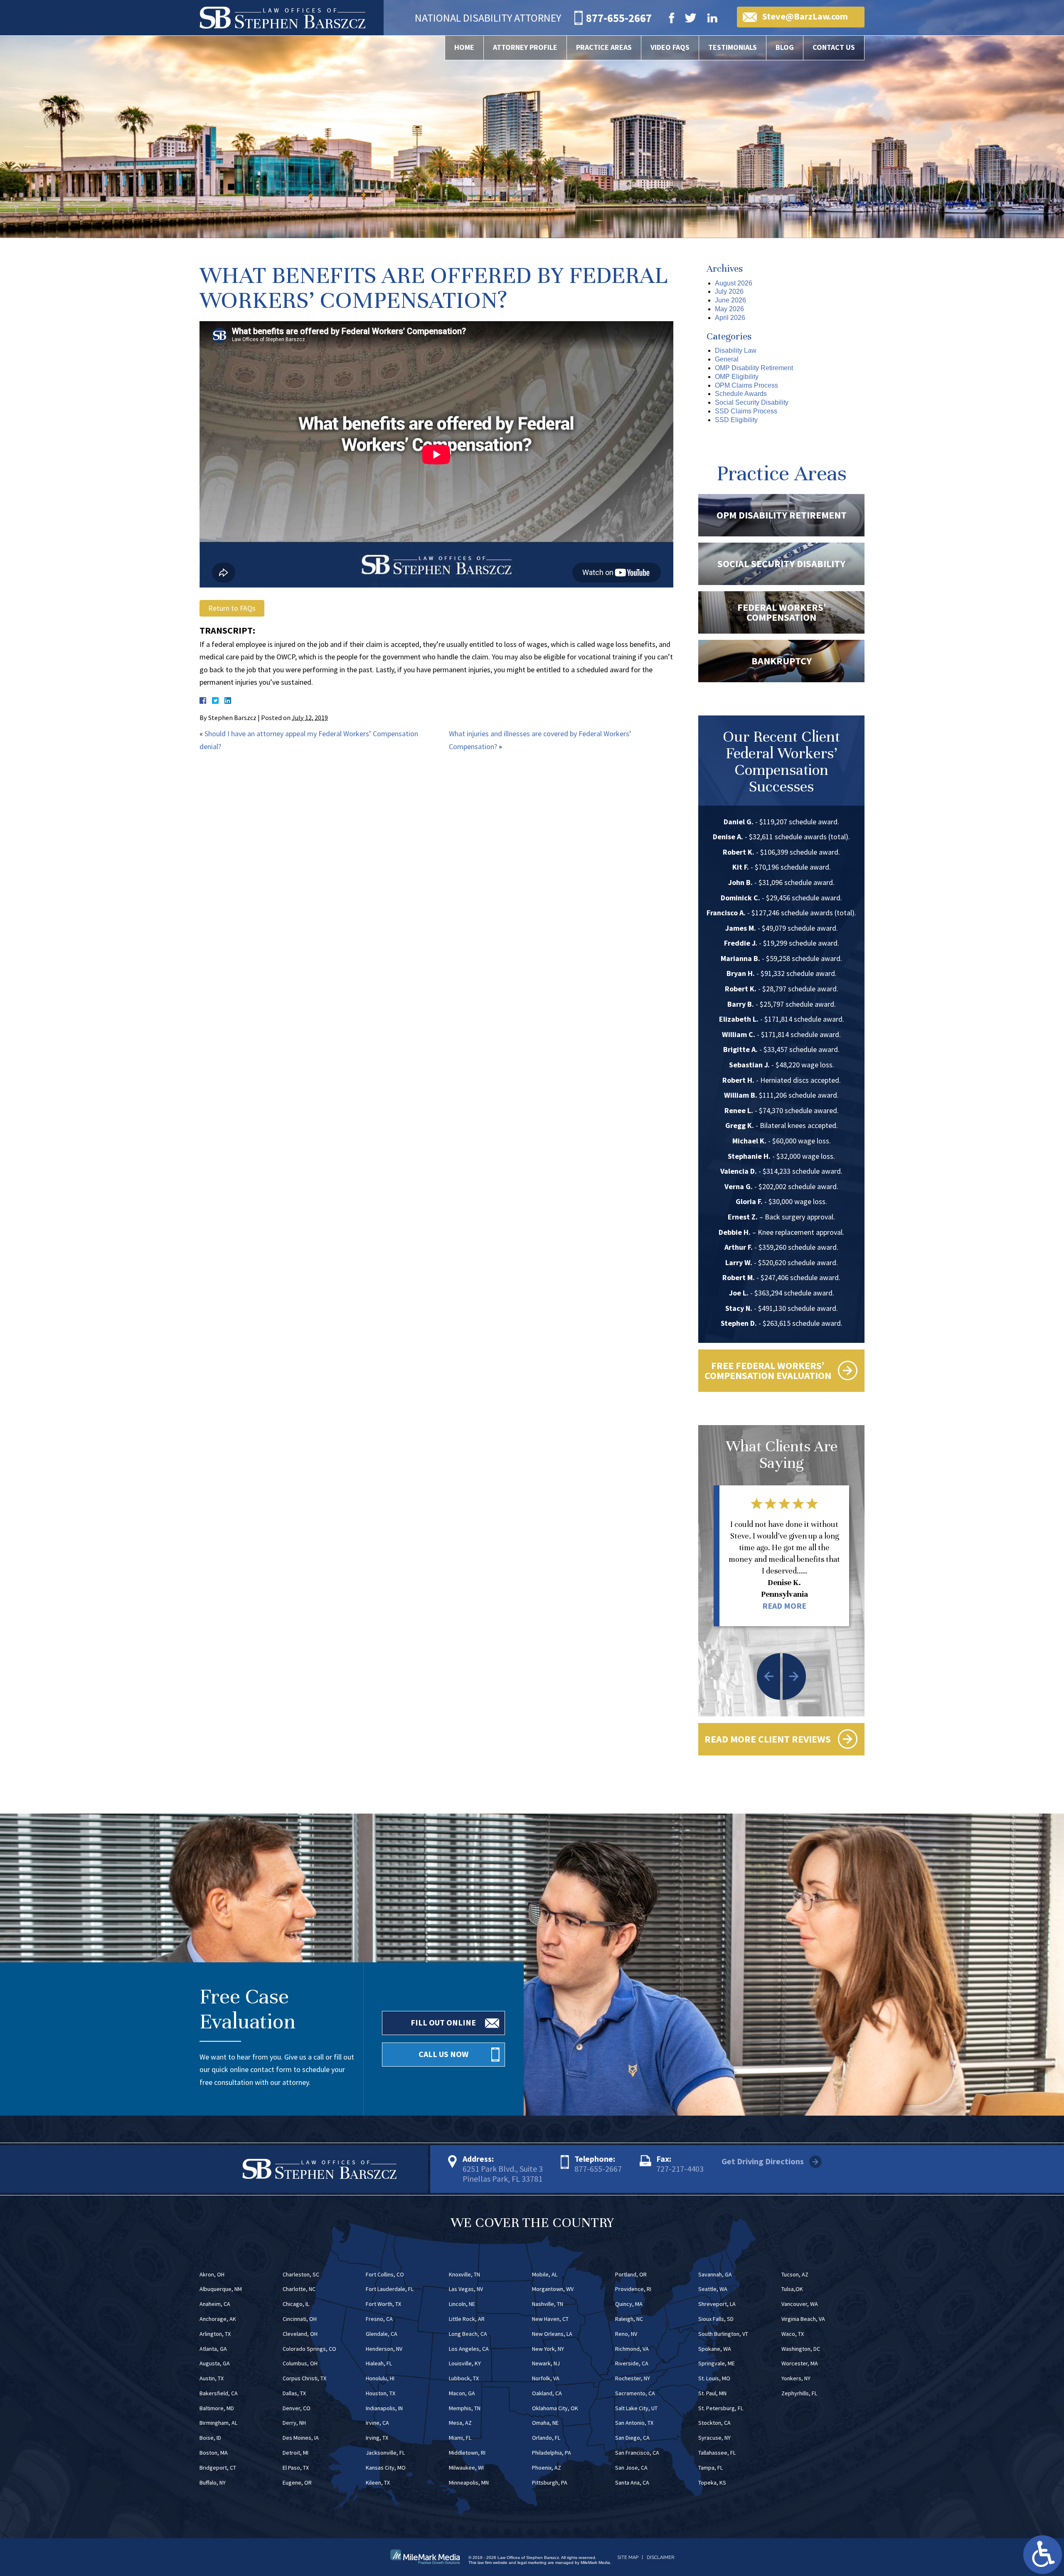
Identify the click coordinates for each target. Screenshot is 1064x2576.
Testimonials (733, 47)
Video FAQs (670, 47)
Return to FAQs (232, 608)
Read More (784, 1606)
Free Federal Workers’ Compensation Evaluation (768, 1370)
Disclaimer (660, 2558)
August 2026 (734, 283)
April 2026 (730, 318)
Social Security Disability (752, 402)
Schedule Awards (741, 394)
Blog (785, 47)
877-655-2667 (598, 2169)
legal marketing (532, 2562)
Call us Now (443, 2054)
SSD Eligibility (736, 420)
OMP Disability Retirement (754, 368)
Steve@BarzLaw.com (805, 16)
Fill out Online (443, 2022)
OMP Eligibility (737, 377)
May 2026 (729, 309)
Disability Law (736, 350)
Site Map (628, 2558)
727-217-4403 (680, 2169)
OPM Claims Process (746, 385)
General (727, 359)
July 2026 (729, 291)
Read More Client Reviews (768, 1739)
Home (464, 47)
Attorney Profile (525, 47)
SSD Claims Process (746, 411)
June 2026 (730, 300)
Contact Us (834, 47)
